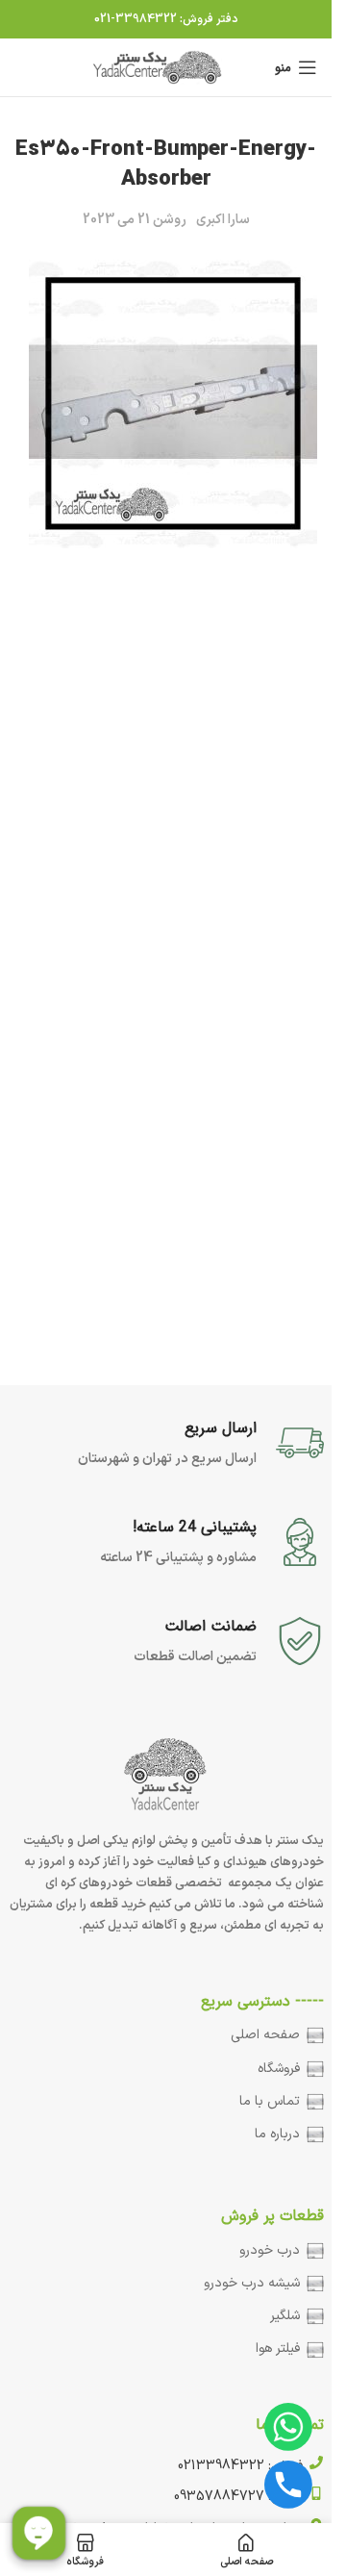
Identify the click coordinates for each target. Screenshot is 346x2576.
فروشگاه (279, 2069)
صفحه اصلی (265, 2035)
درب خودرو (270, 2250)
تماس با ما (270, 2101)
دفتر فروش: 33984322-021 (166, 19)
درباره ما (277, 2134)
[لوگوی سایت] (160, 67)
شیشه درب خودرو (252, 2283)
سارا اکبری (223, 220)
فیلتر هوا (278, 2349)
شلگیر (285, 2316)
